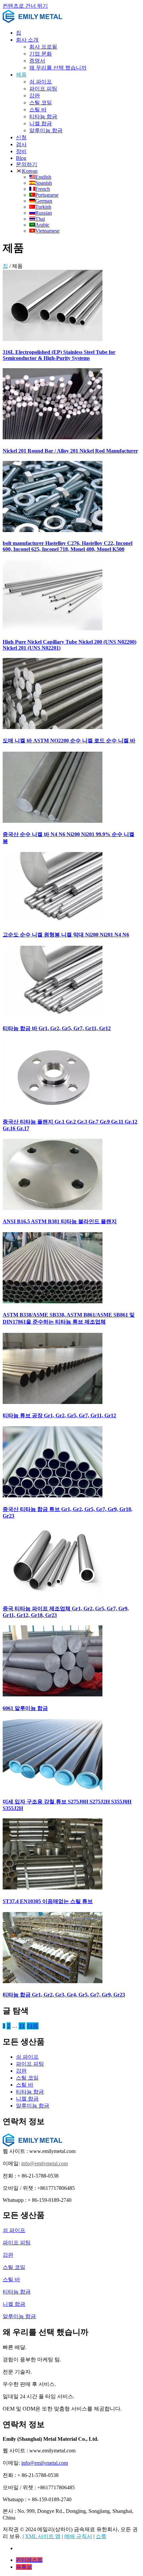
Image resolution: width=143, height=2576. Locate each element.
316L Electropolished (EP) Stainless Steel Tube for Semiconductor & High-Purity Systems (59, 355)
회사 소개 (27, 40)
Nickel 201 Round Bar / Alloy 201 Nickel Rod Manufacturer (70, 451)
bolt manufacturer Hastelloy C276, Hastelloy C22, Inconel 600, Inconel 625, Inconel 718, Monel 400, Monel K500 (68, 546)
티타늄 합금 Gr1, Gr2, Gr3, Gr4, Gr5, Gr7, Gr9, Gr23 (64, 1995)
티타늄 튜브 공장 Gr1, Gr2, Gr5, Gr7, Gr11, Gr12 (59, 1415)
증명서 (37, 61)
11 (22, 2026)
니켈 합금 (41, 123)
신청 (21, 137)
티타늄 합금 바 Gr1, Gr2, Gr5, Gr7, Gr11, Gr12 (57, 1028)
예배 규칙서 (78, 2536)
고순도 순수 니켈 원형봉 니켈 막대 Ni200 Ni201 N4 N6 (66, 935)
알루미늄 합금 (46, 130)
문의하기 (27, 164)
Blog (21, 158)
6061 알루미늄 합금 (25, 1708)
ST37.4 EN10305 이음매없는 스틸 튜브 (48, 1901)
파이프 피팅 (43, 89)
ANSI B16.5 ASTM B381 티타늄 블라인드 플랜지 (60, 1221)
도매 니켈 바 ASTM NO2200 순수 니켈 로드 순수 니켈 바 (69, 741)
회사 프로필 (43, 47)
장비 (21, 151)
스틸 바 (38, 109)
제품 (21, 75)
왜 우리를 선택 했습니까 (58, 68)
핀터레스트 (29, 2560)
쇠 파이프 (41, 82)
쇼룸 (101, 2536)
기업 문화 (41, 54)
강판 (35, 96)
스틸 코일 (41, 103)
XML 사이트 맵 (43, 2536)
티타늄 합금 (43, 116)
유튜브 (24, 2567)
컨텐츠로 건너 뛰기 (25, 6)
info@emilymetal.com (45, 2163)
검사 (21, 144)
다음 (33, 2026)
